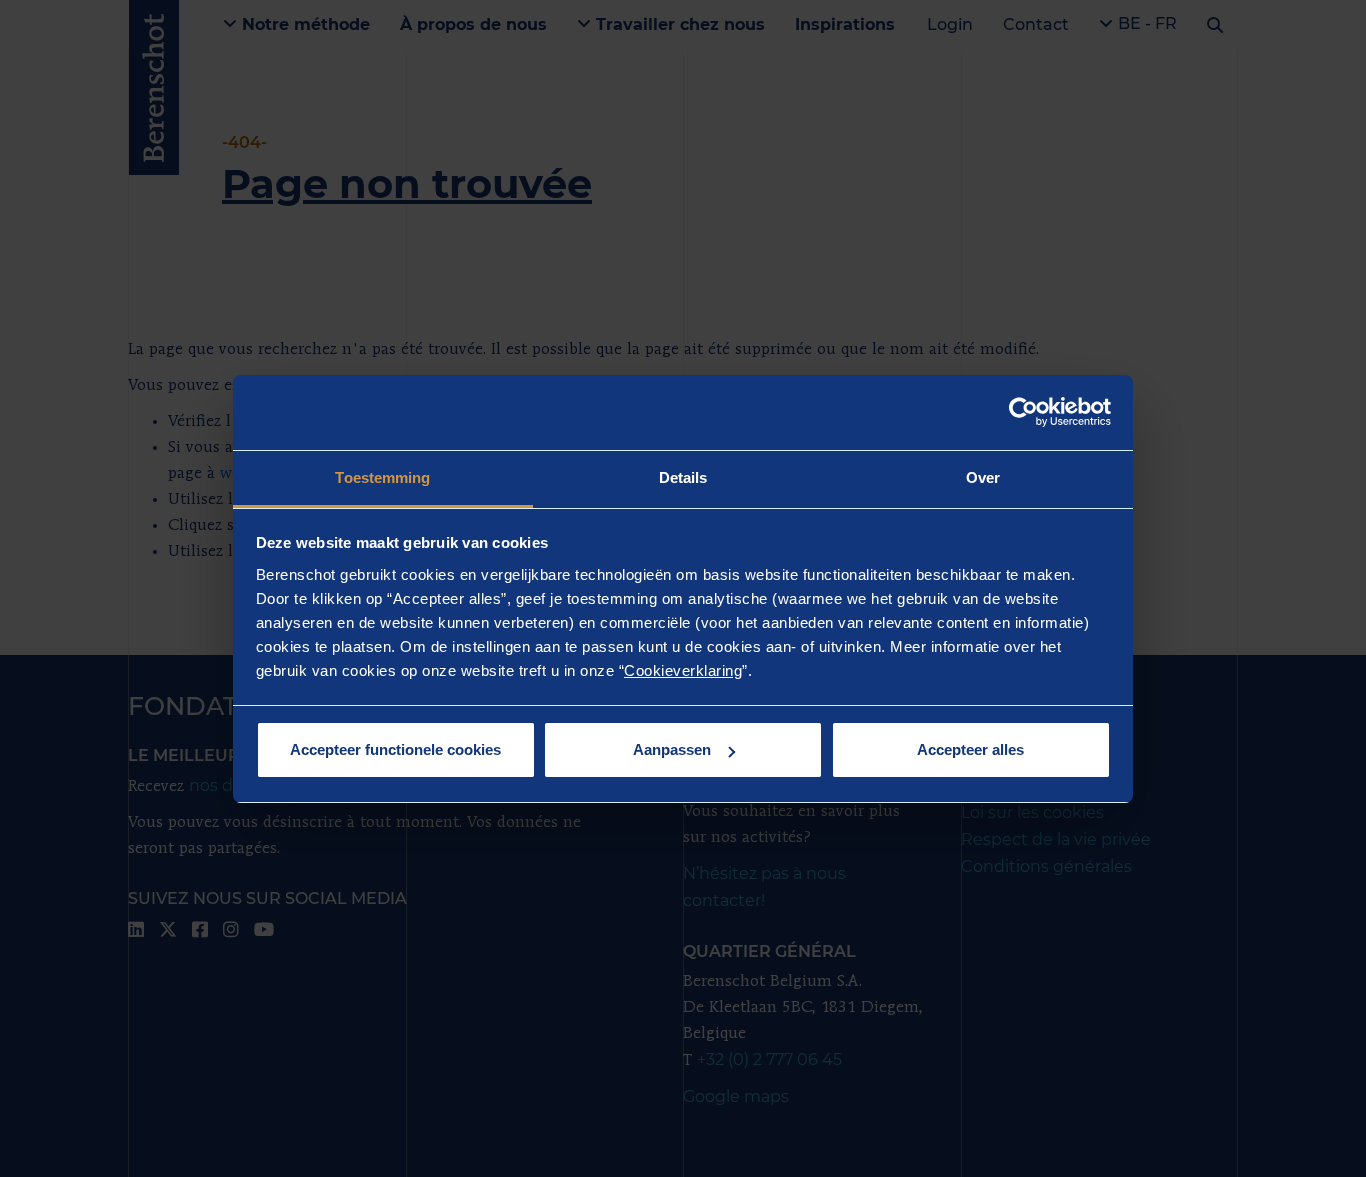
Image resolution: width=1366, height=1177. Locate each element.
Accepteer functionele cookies (395, 749)
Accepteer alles (970, 749)
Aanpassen (672, 749)
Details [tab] (683, 477)
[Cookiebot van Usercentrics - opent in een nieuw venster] (1023, 412)
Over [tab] (983, 477)
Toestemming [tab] (382, 477)
